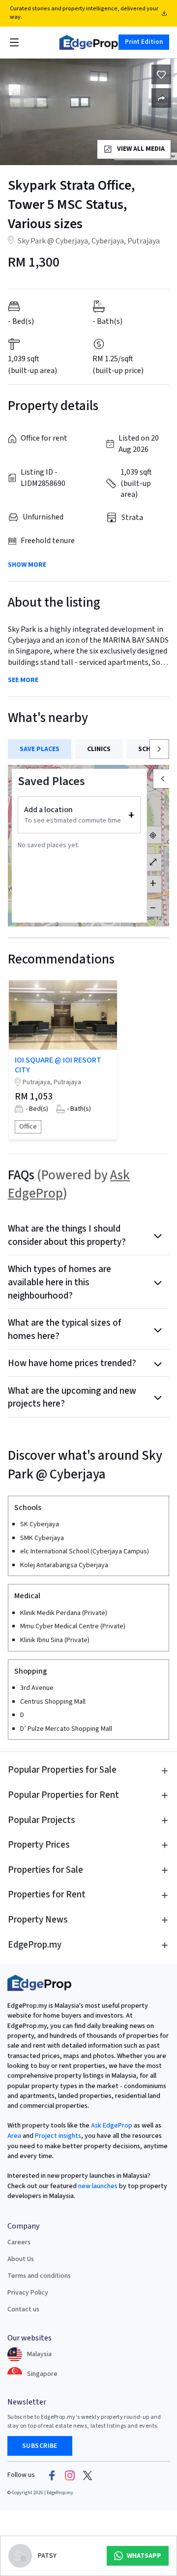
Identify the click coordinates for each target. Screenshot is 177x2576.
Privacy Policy (28, 2293)
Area (14, 2136)
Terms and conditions (39, 2276)
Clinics (99, 749)
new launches (98, 2186)
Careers (19, 2242)
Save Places (40, 749)
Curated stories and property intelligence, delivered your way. (84, 13)
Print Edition (144, 42)
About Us (21, 2259)
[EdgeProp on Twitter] (88, 2475)
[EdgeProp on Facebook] (52, 2475)
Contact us (23, 2309)
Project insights (57, 2136)
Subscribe (40, 2446)
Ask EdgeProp (112, 2126)
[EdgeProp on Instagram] (70, 2475)
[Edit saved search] (161, 98)
